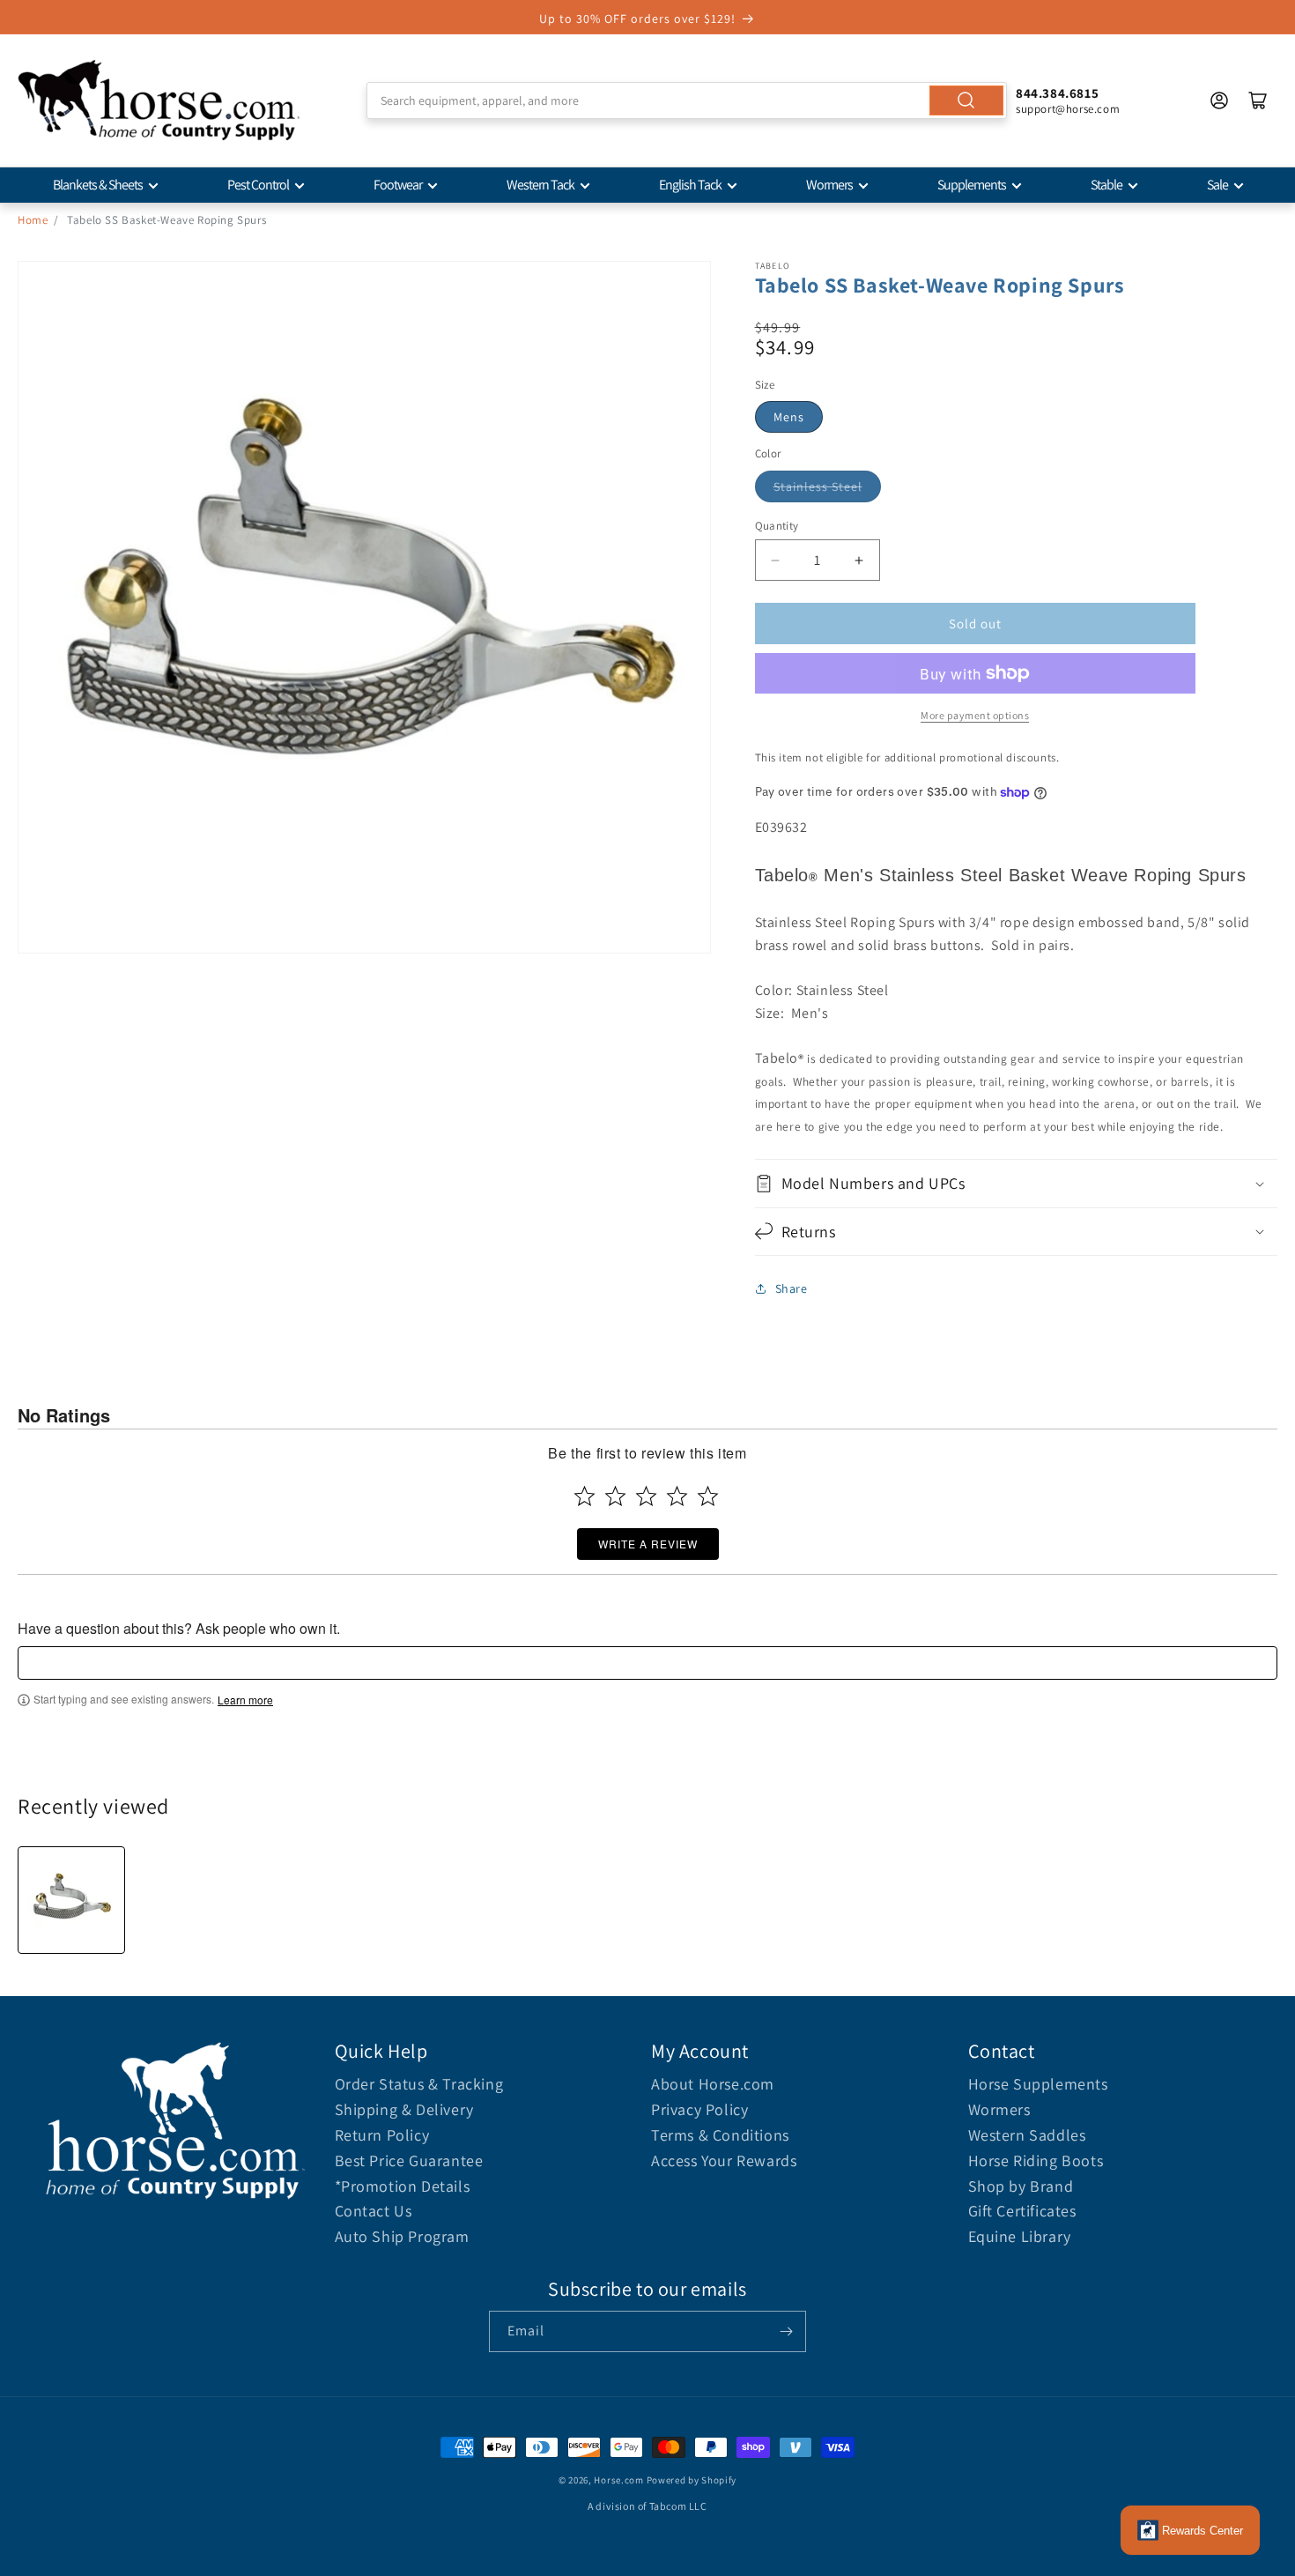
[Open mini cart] (1258, 100)
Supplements (972, 185)
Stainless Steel (818, 486)
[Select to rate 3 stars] (646, 1496)
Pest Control (258, 185)
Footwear (398, 185)
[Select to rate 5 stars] (708, 1496)
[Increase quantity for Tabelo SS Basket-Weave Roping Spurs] (859, 560)
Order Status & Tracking (419, 2084)
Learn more (245, 1700)
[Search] (966, 100)
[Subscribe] (786, 2331)
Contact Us (374, 2211)
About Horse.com (713, 2084)
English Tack (690, 185)
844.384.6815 (1057, 93)
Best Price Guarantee (409, 2160)
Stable (1106, 185)
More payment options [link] (975, 715)
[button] (1017, 1183)
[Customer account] (1219, 100)
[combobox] (687, 100)
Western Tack (540, 185)
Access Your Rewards (724, 2160)
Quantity (777, 526)
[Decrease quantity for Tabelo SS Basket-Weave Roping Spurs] (776, 560)
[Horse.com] (159, 100)
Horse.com (618, 2480)
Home (33, 220)
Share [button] (792, 1288)
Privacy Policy (699, 2109)
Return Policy (382, 2135)
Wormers (829, 185)
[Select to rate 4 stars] (677, 1496)
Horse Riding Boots (1036, 2160)
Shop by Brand (1021, 2186)
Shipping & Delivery (404, 2109)
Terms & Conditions (720, 2135)
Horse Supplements (1038, 2084)
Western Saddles (1027, 2135)
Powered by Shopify (692, 2480)
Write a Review (648, 1544)
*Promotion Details (403, 2186)
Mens (789, 417)
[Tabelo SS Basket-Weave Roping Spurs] (71, 1900)
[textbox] (647, 1663)
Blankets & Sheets (98, 185)
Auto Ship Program (402, 2236)
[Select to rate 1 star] (585, 1496)
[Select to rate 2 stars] (615, 1496)
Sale (1217, 185)
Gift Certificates (1022, 2211)
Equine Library (1020, 2236)
